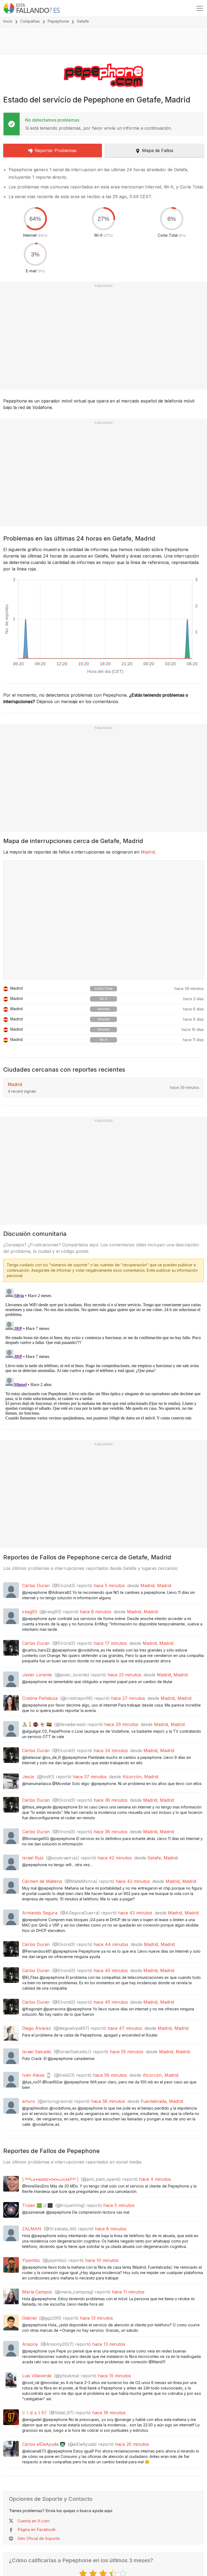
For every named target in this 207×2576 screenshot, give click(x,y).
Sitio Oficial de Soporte (39, 2538)
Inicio (8, 21)
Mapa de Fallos (158, 150)
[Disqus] (103, 1354)
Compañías (30, 21)
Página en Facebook (37, 2529)
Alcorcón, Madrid (140, 1777)
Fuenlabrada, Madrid (162, 2101)
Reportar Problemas (56, 150)
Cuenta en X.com (34, 2521)
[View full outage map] (103, 920)
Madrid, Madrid (156, 1586)
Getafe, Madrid (163, 1858)
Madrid (148, 852)
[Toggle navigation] (200, 8)
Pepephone (58, 21)
